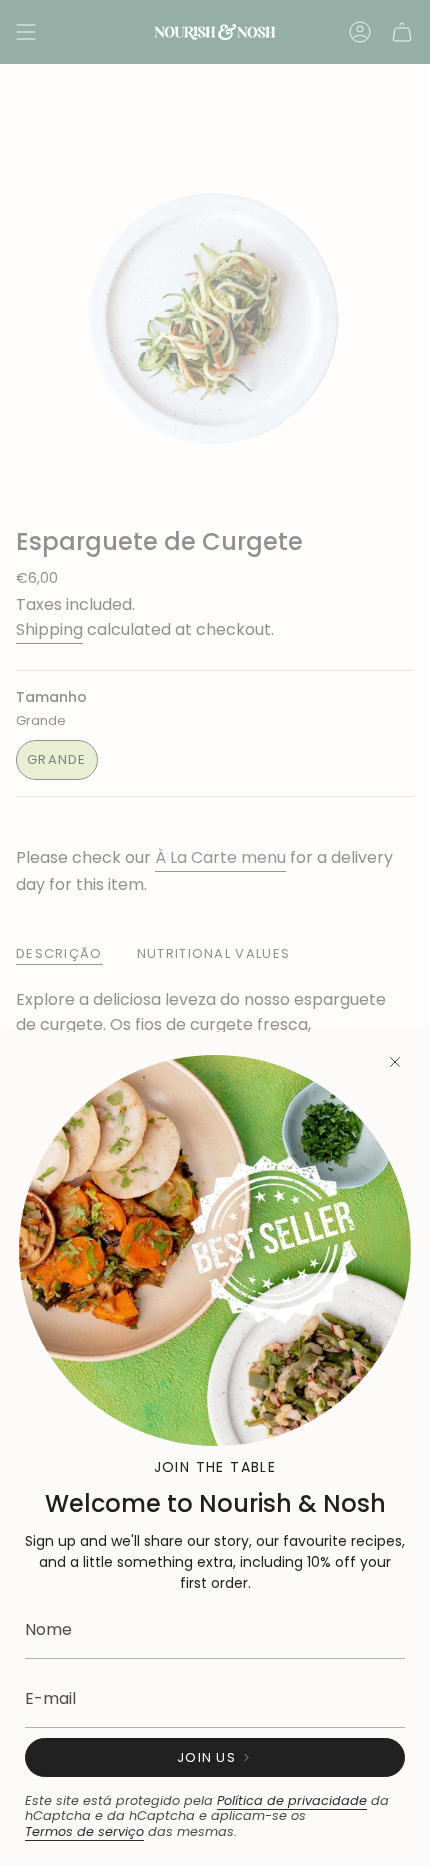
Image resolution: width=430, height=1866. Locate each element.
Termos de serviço (84, 1831)
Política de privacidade (292, 1800)
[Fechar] (395, 1062)
